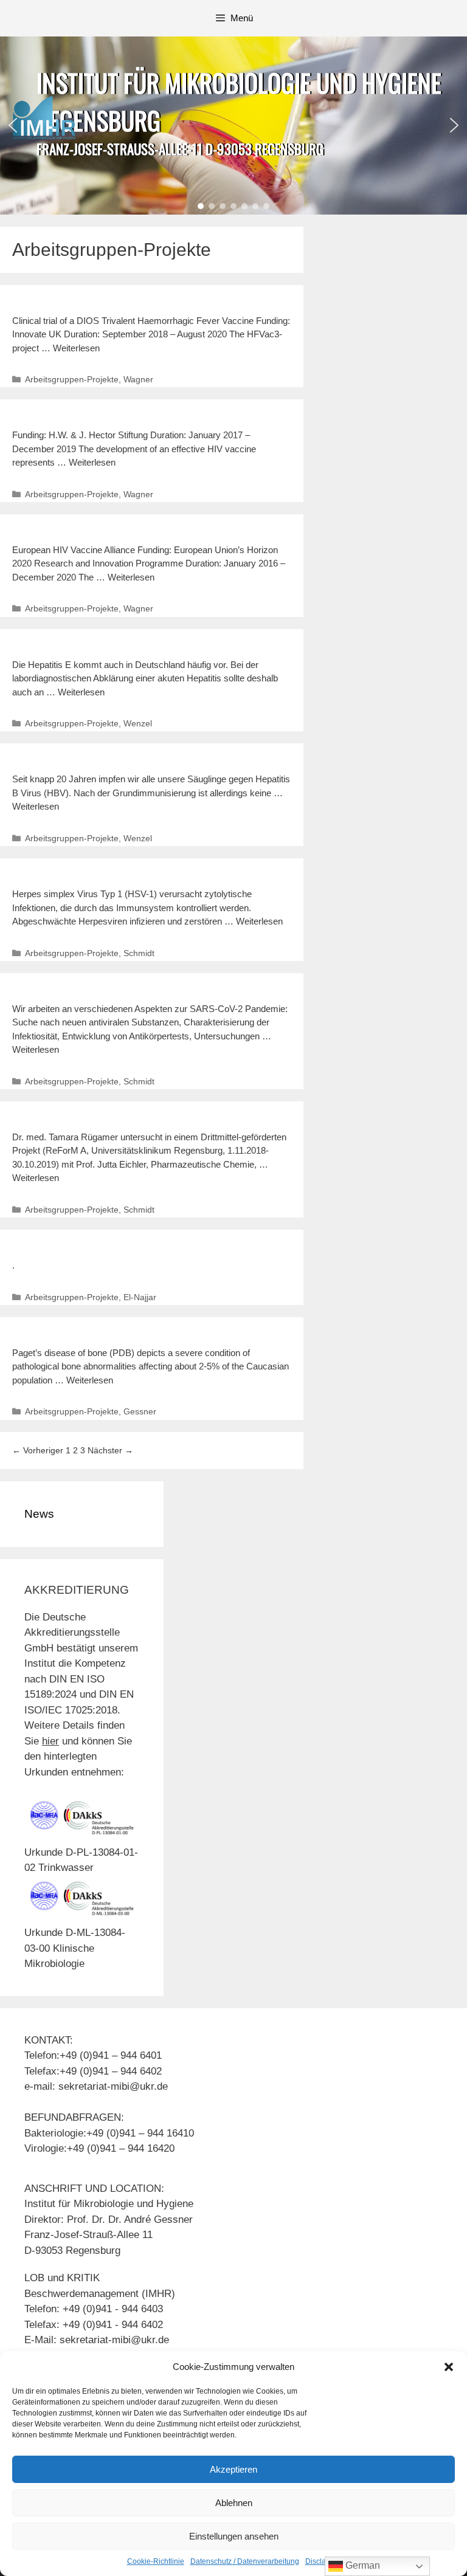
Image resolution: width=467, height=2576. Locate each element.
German (361, 2565)
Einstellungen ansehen (234, 2536)
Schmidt (139, 953)
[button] (449, 2367)
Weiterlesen (76, 348)
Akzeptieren (233, 2469)
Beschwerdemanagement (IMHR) (100, 2294)
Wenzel (138, 723)
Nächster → (110, 1450)
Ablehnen (234, 2503)
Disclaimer (323, 2561)
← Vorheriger (38, 1450)
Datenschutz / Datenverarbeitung (245, 2561)
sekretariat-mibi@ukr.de (114, 2340)
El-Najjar (140, 1297)
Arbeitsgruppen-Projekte (72, 379)
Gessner (140, 1411)
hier (50, 1741)
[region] (233, 126)
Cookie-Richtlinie (156, 2561)
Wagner (138, 379)
